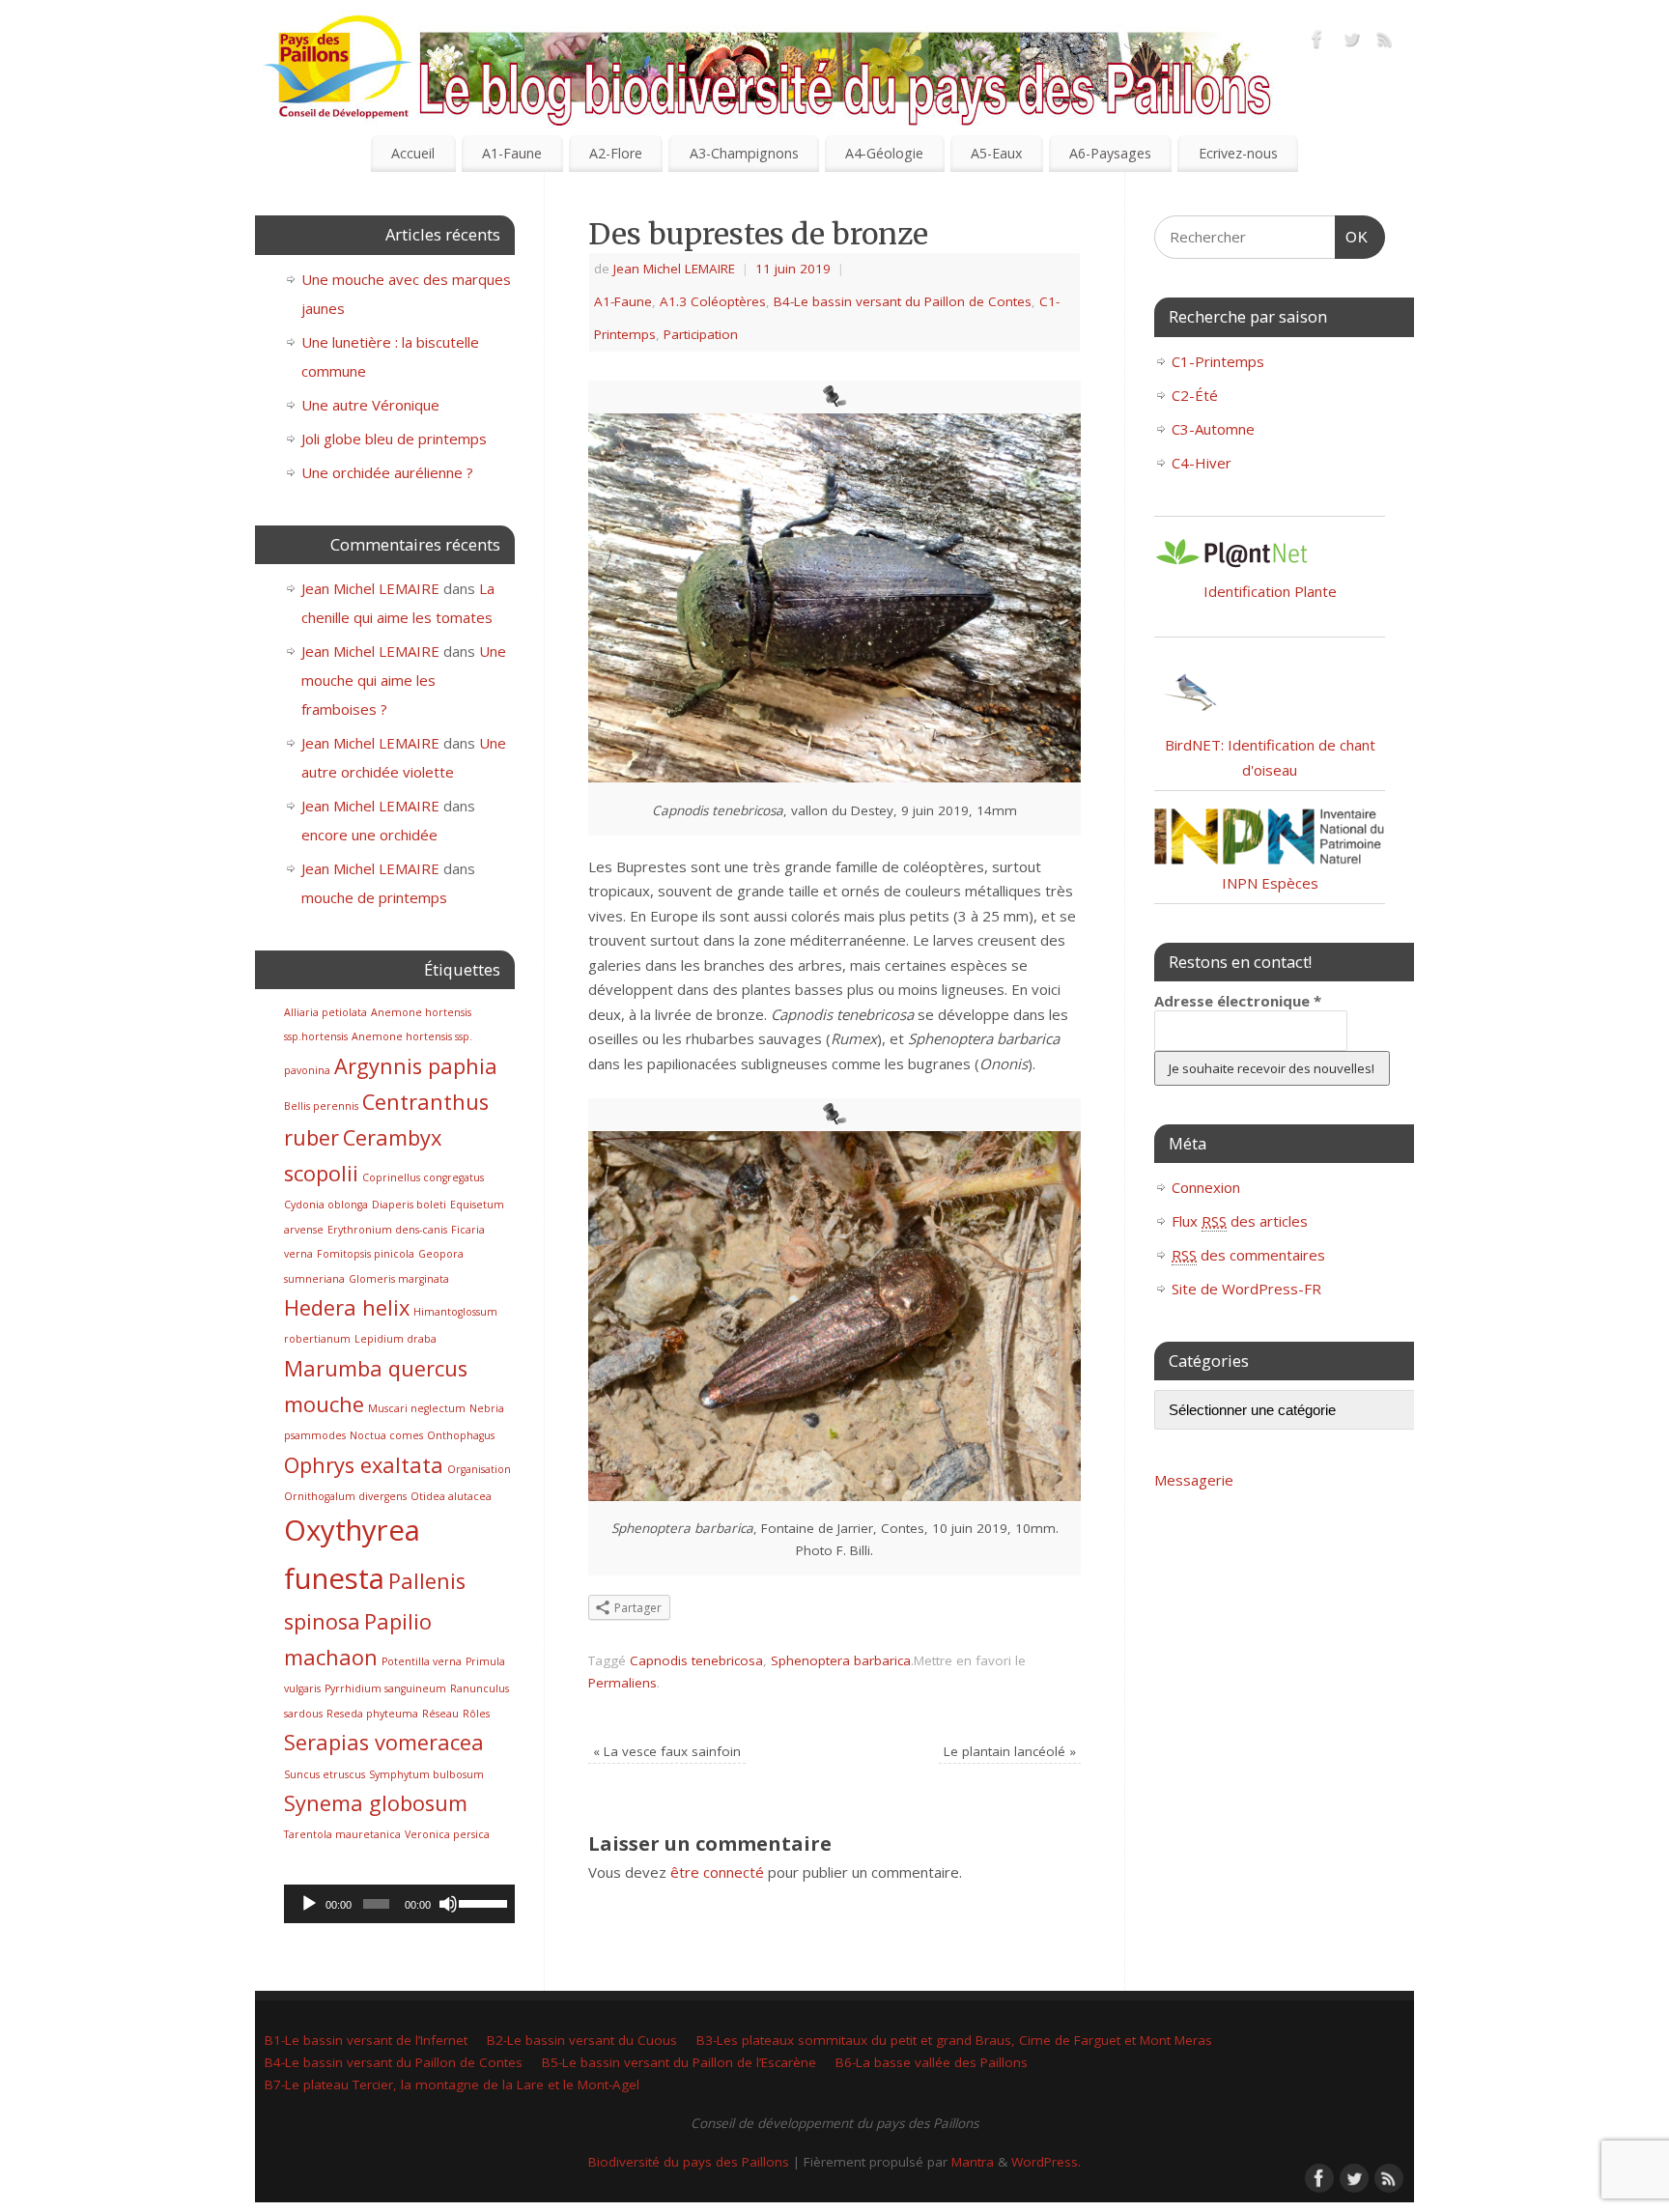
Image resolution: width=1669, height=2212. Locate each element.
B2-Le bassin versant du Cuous (582, 2040)
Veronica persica (447, 1834)
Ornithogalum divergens (345, 1496)
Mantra (973, 2162)
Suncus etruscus (325, 1774)
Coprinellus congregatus (423, 1177)
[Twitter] (1351, 43)
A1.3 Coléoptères (713, 301)
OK (1352, 237)
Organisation (479, 1469)
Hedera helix (347, 1307)
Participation (701, 334)
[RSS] (1385, 43)
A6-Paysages (1110, 153)
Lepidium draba (396, 1339)
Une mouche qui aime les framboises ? (404, 680)
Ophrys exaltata (364, 1465)
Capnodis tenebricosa (696, 1660)
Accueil (413, 153)
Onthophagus (461, 1435)
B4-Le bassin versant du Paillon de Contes (903, 301)
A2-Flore (616, 153)
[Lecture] (309, 1904)
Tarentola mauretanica (342, 1834)
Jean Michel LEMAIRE (674, 269)
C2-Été (1195, 395)
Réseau (440, 1714)
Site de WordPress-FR (1246, 1289)
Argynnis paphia (416, 1066)
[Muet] (448, 1904)
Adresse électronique (1238, 1001)
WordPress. (1046, 2162)
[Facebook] (1317, 43)
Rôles (476, 1714)
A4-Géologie (884, 153)
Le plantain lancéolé (1010, 1751)
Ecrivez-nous (1238, 153)
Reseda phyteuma (372, 1714)
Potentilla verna (422, 1661)
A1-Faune (512, 153)
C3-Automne (1213, 429)
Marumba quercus (376, 1368)
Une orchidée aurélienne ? (387, 472)
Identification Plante (1270, 591)
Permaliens (622, 1683)
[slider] (482, 1902)
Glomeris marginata (399, 1279)
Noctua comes (386, 1435)
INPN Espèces (1270, 883)
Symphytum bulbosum (426, 1774)
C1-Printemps (1218, 361)
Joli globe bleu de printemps (394, 439)
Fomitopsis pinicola (366, 1254)
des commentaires (1248, 1255)
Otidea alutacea (451, 1496)
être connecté (717, 1872)
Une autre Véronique (370, 405)
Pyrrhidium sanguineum (385, 1688)
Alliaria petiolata (325, 1012)
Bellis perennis (321, 1106)
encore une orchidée (369, 835)
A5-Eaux (996, 153)
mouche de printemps (374, 897)
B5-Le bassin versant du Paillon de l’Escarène (679, 2062)
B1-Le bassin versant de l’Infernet (366, 2040)
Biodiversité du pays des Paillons (689, 2162)
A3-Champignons (744, 153)
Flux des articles (1240, 1221)
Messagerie (1194, 1480)
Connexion (1206, 1187)
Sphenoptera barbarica (841, 1660)
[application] (399, 1904)
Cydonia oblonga (326, 1205)
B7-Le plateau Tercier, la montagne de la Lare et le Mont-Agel (452, 2084)
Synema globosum (376, 1803)
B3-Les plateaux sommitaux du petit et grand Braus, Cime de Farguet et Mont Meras (954, 2040)
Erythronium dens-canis (387, 1230)
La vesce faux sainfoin (667, 1751)
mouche (324, 1404)
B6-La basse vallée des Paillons (932, 2062)
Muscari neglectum (417, 1408)
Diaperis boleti (409, 1205)
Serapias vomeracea (384, 1742)
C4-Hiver (1202, 463)
